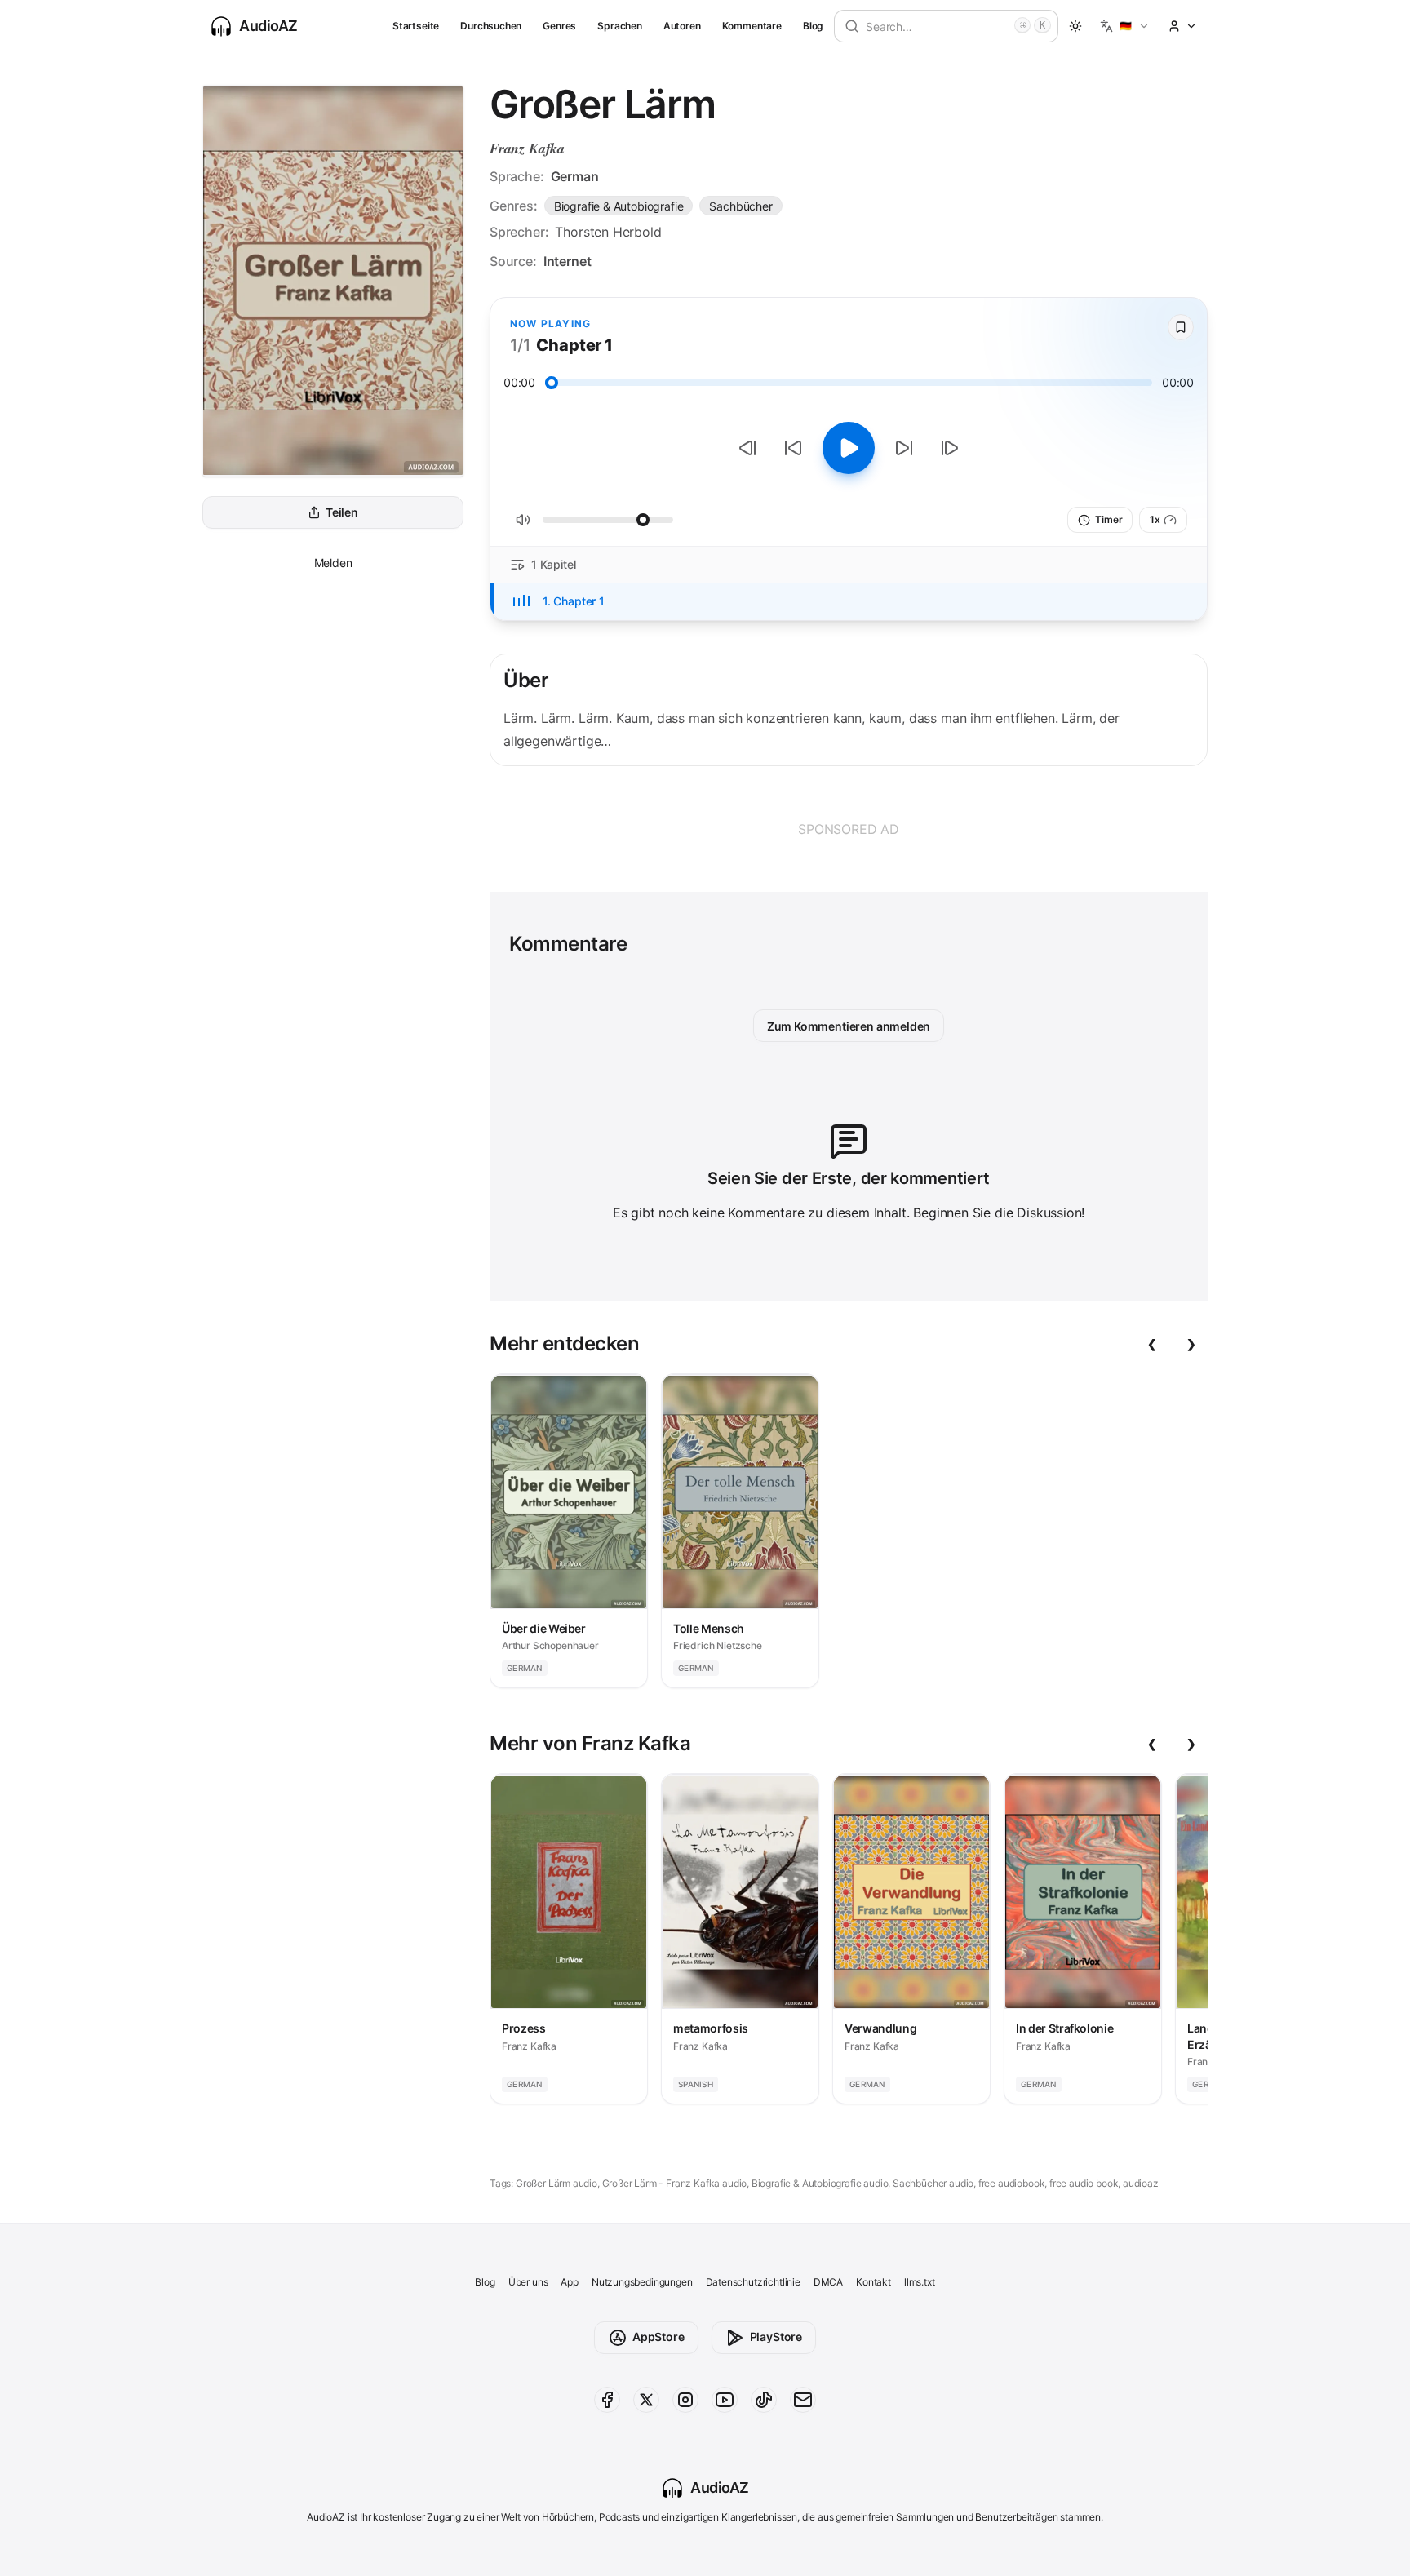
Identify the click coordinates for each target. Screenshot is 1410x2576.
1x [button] (1155, 519)
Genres (559, 26)
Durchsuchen (491, 26)
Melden (333, 563)
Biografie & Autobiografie (619, 206)
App (569, 2282)
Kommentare (752, 26)
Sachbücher (740, 206)
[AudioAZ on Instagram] (685, 2400)
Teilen (342, 513)
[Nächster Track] (950, 448)
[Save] (1181, 327)
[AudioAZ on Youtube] (725, 2400)
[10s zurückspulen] (793, 448)
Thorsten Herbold (608, 232)
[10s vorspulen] (904, 448)
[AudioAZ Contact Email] (803, 2400)
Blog (813, 26)
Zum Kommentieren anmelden (849, 1026)
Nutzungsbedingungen (642, 2282)
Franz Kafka (527, 148)
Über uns (528, 2282)
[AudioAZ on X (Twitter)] (646, 2400)
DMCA (828, 2282)
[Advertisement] (849, 829)
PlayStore (776, 2337)
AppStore (658, 2337)
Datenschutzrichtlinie (753, 2282)
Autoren (682, 26)
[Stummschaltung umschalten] (523, 520)
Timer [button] (1108, 519)
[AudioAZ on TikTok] (764, 2400)
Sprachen (620, 26)
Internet (568, 261)
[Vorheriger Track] (747, 448)
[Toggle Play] (849, 448)
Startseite (416, 26)
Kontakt (873, 2282)
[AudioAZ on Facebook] (607, 2400)
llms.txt (920, 2282)
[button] (1125, 26)
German (575, 176)
